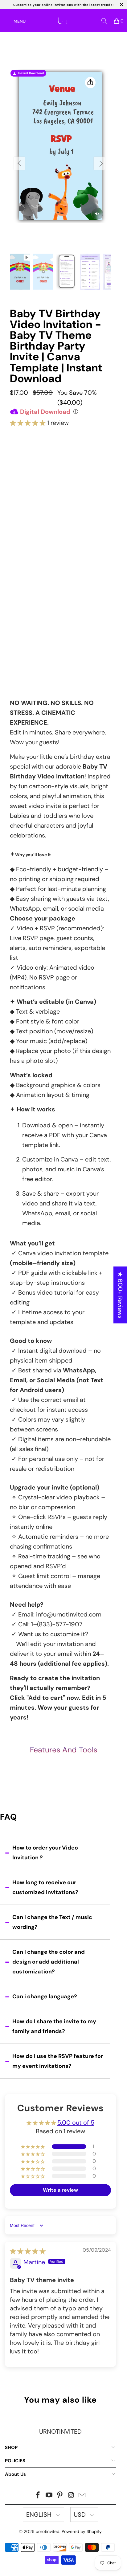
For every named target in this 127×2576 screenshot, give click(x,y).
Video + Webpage (60, 496)
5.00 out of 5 (76, 2123)
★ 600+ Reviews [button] (120, 1295)
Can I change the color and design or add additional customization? (49, 1962)
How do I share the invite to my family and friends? (54, 2026)
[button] (28, 423)
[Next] (99, 163)
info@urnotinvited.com (69, 1614)
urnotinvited (48, 2531)
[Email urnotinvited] (82, 2496)
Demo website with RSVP (59, 619)
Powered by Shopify (82, 2531)
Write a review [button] (60, 2190)
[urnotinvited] (64, 21)
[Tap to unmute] (97, 214)
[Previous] (19, 163)
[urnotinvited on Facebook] (38, 2496)
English (40, 2515)
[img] (28, 2251)
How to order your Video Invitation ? (45, 1853)
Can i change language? (45, 1996)
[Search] (104, 21)
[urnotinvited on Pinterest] (60, 2496)
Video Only (60, 470)
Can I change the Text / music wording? (52, 1922)
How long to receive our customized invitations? (45, 1887)
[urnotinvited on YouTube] (49, 2496)
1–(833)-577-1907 (57, 1624)
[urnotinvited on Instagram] (71, 2496)
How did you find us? (35, 638)
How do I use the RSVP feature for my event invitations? (58, 2061)
